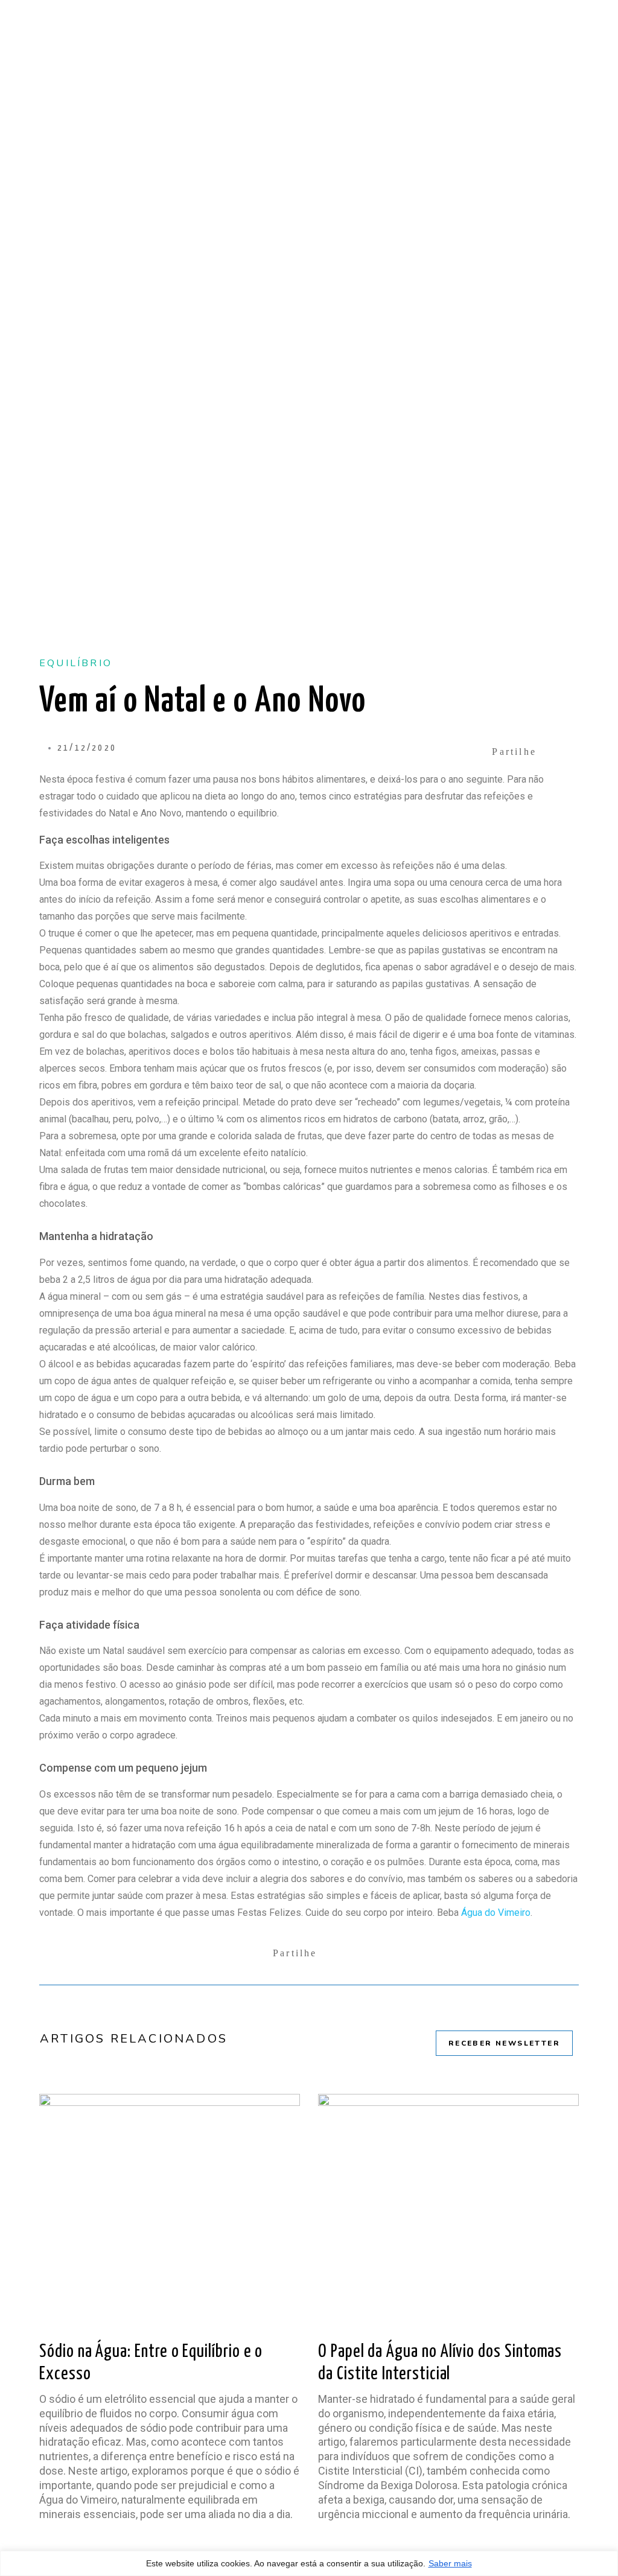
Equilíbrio (76, 663)
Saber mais (450, 2563)
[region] (309, 2563)
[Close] (605, 2568)
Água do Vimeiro (496, 1913)
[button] (528, 752)
